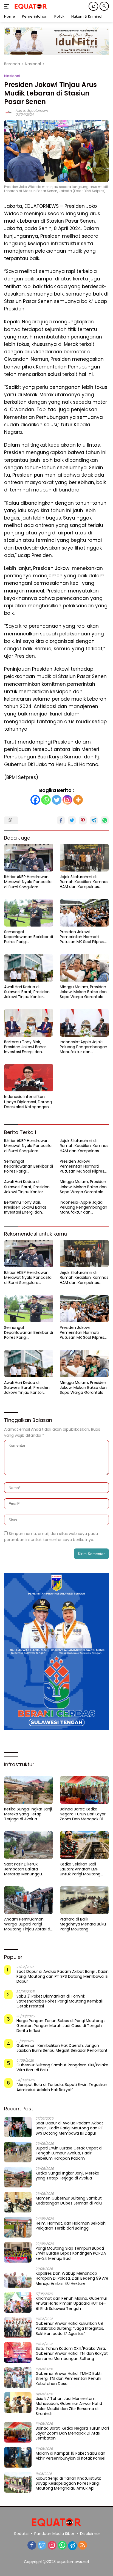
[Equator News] (30, 6)
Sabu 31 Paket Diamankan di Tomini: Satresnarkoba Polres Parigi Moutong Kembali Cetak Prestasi (60, 2001)
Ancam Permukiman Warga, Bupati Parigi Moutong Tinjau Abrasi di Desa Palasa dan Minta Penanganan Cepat (28, 1924)
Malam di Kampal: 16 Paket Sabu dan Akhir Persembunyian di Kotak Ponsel (70, 2456)
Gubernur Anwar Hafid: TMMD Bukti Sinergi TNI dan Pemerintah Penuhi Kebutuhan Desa (69, 2379)
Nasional (12, 76)
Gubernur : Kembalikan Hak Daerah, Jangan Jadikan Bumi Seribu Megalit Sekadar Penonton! (62, 2048)
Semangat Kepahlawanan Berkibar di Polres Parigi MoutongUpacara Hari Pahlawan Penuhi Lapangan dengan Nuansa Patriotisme (29, 937)
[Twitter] (57, 800)
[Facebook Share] (61, 820)
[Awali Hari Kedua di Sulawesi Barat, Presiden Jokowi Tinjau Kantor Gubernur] (29, 968)
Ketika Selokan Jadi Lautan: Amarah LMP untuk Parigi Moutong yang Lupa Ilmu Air (80, 1869)
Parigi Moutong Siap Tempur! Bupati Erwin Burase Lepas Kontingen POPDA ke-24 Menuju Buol (71, 2253)
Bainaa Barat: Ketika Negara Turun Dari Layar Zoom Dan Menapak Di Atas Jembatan (83, 1814)
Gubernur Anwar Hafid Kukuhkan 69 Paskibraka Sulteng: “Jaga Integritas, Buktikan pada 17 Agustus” (70, 2328)
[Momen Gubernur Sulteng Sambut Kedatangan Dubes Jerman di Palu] (18, 2202)
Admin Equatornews (32, 110)
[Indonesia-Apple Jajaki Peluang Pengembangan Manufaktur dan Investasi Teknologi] (84, 1023)
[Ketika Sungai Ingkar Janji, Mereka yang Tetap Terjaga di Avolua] (29, 1790)
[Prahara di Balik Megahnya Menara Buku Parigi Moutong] (84, 1900)
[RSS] (83, 2546)
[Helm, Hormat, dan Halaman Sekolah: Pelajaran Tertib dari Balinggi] (18, 2227)
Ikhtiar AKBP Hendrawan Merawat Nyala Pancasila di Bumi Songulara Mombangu (28, 882)
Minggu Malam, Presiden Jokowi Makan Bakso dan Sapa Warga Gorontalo (83, 992)
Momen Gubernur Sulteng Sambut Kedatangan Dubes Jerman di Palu (69, 2201)
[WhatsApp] (62, 2546)
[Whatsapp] (46, 800)
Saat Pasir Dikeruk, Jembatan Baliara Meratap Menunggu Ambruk (23, 1869)
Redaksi (21, 2534)
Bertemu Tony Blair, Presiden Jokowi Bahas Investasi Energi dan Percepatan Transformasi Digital (29, 1047)
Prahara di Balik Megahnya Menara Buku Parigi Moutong (83, 1924)
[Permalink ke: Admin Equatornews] (9, 112)
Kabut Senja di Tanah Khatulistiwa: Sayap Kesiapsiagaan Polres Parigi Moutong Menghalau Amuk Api (68, 2483)
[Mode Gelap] (93, 6)
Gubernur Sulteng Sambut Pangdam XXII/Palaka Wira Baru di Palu (62, 2067)
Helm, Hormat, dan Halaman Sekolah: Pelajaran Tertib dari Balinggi (71, 2226)
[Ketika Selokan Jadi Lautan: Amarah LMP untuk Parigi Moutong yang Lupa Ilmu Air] (84, 1845)
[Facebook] (35, 800)
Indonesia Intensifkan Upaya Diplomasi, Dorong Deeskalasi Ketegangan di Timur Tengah (29, 1102)
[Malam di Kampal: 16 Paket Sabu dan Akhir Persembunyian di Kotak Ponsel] (18, 2457)
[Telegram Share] (94, 820)
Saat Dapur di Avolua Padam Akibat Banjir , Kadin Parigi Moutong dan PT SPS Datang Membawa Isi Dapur (63, 1977)
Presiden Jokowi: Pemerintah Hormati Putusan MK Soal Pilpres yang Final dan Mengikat (83, 937)
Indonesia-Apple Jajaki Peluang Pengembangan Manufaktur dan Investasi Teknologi (84, 1047)
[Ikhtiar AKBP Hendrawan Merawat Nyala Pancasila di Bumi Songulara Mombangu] (29, 858)
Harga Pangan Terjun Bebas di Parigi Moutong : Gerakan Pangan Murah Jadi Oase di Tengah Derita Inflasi (61, 2026)
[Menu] (8, 6)
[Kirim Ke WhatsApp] (105, 820)
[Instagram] (67, 800)
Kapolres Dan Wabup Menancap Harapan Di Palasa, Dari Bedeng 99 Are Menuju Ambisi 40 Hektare (72, 2278)
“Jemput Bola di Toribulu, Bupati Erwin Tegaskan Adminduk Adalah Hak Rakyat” (62, 2087)
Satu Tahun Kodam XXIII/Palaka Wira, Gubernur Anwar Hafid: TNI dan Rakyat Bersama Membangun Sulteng (72, 2354)
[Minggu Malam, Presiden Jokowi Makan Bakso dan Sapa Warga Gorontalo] (84, 968)
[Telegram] (72, 2546)
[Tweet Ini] (72, 820)
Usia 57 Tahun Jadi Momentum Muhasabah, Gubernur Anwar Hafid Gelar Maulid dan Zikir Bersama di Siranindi (69, 2406)
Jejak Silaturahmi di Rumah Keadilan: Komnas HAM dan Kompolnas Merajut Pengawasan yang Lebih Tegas (84, 882)
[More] (78, 800)
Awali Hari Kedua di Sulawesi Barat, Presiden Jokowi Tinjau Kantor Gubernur (27, 992)
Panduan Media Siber (54, 2534)
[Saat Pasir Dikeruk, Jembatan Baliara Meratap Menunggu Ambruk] (29, 1845)
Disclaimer (90, 2534)
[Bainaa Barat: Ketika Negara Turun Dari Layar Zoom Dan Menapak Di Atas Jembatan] (84, 1790)
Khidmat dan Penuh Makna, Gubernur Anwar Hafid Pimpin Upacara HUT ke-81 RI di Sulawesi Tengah (71, 2303)
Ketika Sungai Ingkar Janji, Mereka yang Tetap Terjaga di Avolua (28, 1814)
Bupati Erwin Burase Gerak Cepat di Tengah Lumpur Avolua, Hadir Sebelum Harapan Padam (69, 2153)
